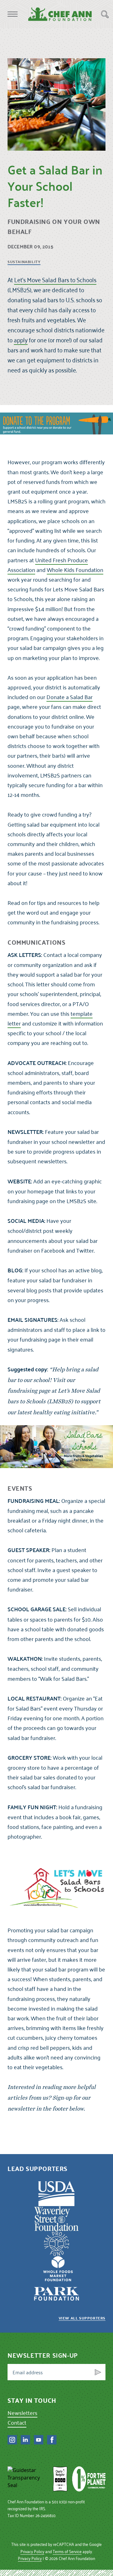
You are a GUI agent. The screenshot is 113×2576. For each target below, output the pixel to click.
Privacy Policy (32, 2551)
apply (21, 340)
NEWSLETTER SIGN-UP (43, 2355)
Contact (17, 2422)
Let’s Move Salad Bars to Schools (55, 280)
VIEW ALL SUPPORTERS (82, 2318)
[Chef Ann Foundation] (28, 2479)
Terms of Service (67, 2551)
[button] (13, 14)
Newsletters (22, 2413)
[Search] (105, 14)
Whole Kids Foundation (75, 570)
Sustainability (24, 262)
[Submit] (98, 2372)
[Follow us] (12, 2440)
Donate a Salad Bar (70, 697)
